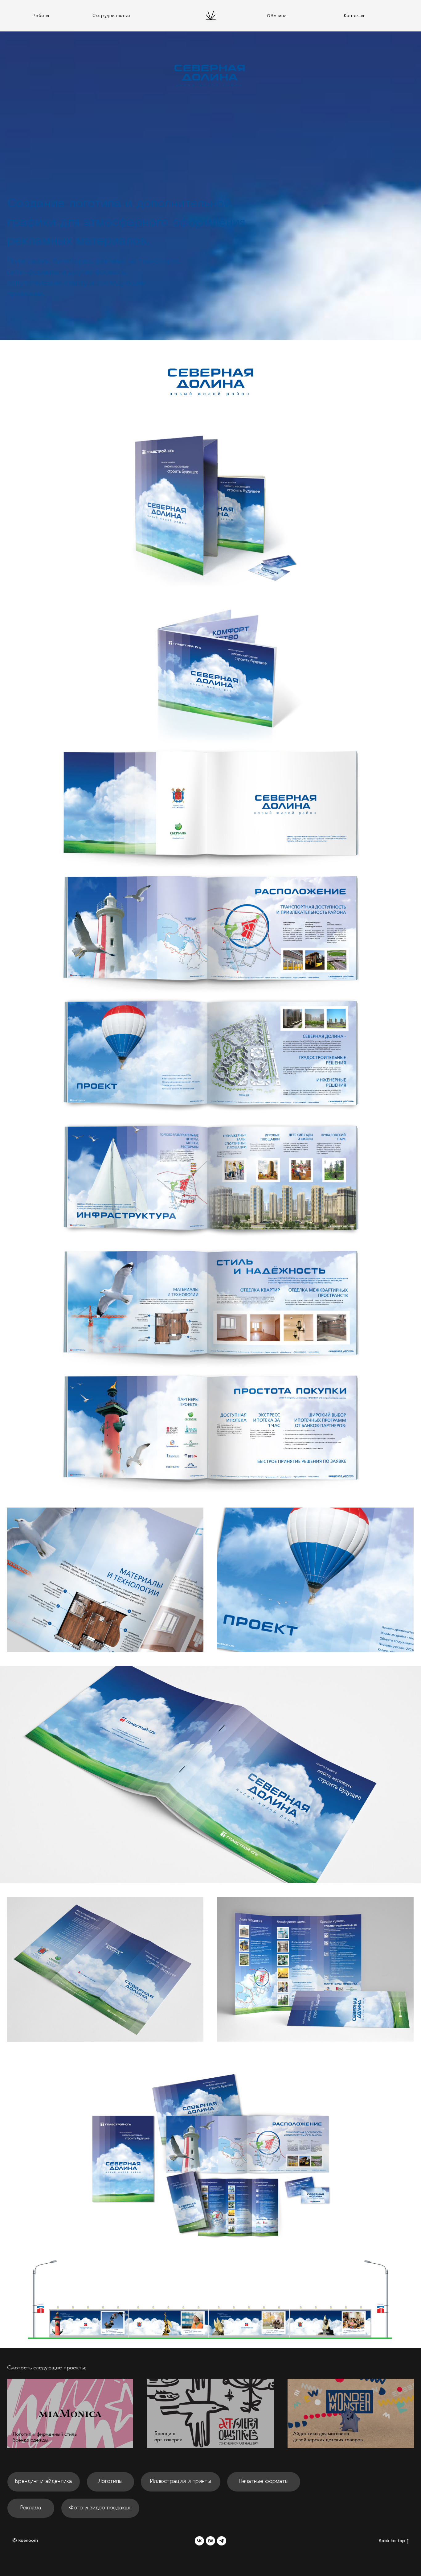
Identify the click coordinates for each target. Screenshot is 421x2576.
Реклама (31, 2508)
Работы (41, 16)
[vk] (199, 2541)
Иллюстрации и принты (181, 2481)
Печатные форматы (264, 2481)
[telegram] (222, 2541)
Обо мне (277, 16)
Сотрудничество (111, 16)
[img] (70, 2413)
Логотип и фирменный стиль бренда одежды (45, 2437)
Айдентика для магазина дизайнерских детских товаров (328, 2436)
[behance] (211, 2541)
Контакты (354, 16)
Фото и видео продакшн (100, 2508)
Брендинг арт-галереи (168, 2436)
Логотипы (110, 2481)
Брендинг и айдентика (44, 2481)
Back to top (392, 2541)
